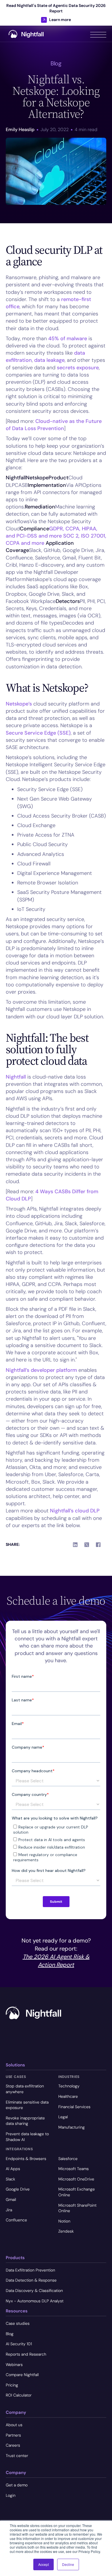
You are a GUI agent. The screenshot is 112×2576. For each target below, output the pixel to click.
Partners (13, 2435)
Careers (13, 2445)
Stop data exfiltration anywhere (25, 2089)
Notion (64, 2221)
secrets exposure (78, 368)
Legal (63, 2117)
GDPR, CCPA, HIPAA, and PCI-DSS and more (52, 532)
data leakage (49, 360)
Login (11, 2495)
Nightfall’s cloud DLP (75, 1511)
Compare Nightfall (22, 2375)
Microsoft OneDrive (76, 2179)
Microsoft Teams (74, 2169)
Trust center (17, 2456)
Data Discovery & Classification (34, 2291)
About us (14, 2425)
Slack (10, 2179)
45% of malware (68, 338)
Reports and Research (26, 2354)
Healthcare (68, 2096)
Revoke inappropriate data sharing (25, 2121)
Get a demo (17, 2485)
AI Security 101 (19, 2344)
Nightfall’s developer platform (41, 1370)
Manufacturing (72, 2127)
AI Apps (13, 2169)
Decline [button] (68, 2564)
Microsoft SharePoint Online (77, 2208)
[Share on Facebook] (98, 1545)
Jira (9, 2210)
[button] (98, 34)
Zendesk (66, 2231)
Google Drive (18, 2189)
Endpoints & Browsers (26, 2159)
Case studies (18, 2323)
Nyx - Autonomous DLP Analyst (35, 2301)
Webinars (14, 2365)
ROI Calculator (19, 2395)
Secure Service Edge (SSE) (38, 733)
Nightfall (16, 1077)
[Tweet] (87, 1545)
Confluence (16, 2220)
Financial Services (74, 2107)
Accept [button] (44, 2564)
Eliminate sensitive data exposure (27, 2105)
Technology (69, 2086)
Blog (10, 2334)
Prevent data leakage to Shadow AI (27, 2137)
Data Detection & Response (31, 2280)
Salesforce (68, 2159)
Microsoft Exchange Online (77, 2192)
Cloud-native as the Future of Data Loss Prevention (54, 425)
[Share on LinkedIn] (75, 1545)
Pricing (12, 2385)
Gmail (11, 2199)
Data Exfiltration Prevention (30, 2270)
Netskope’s (19, 704)
